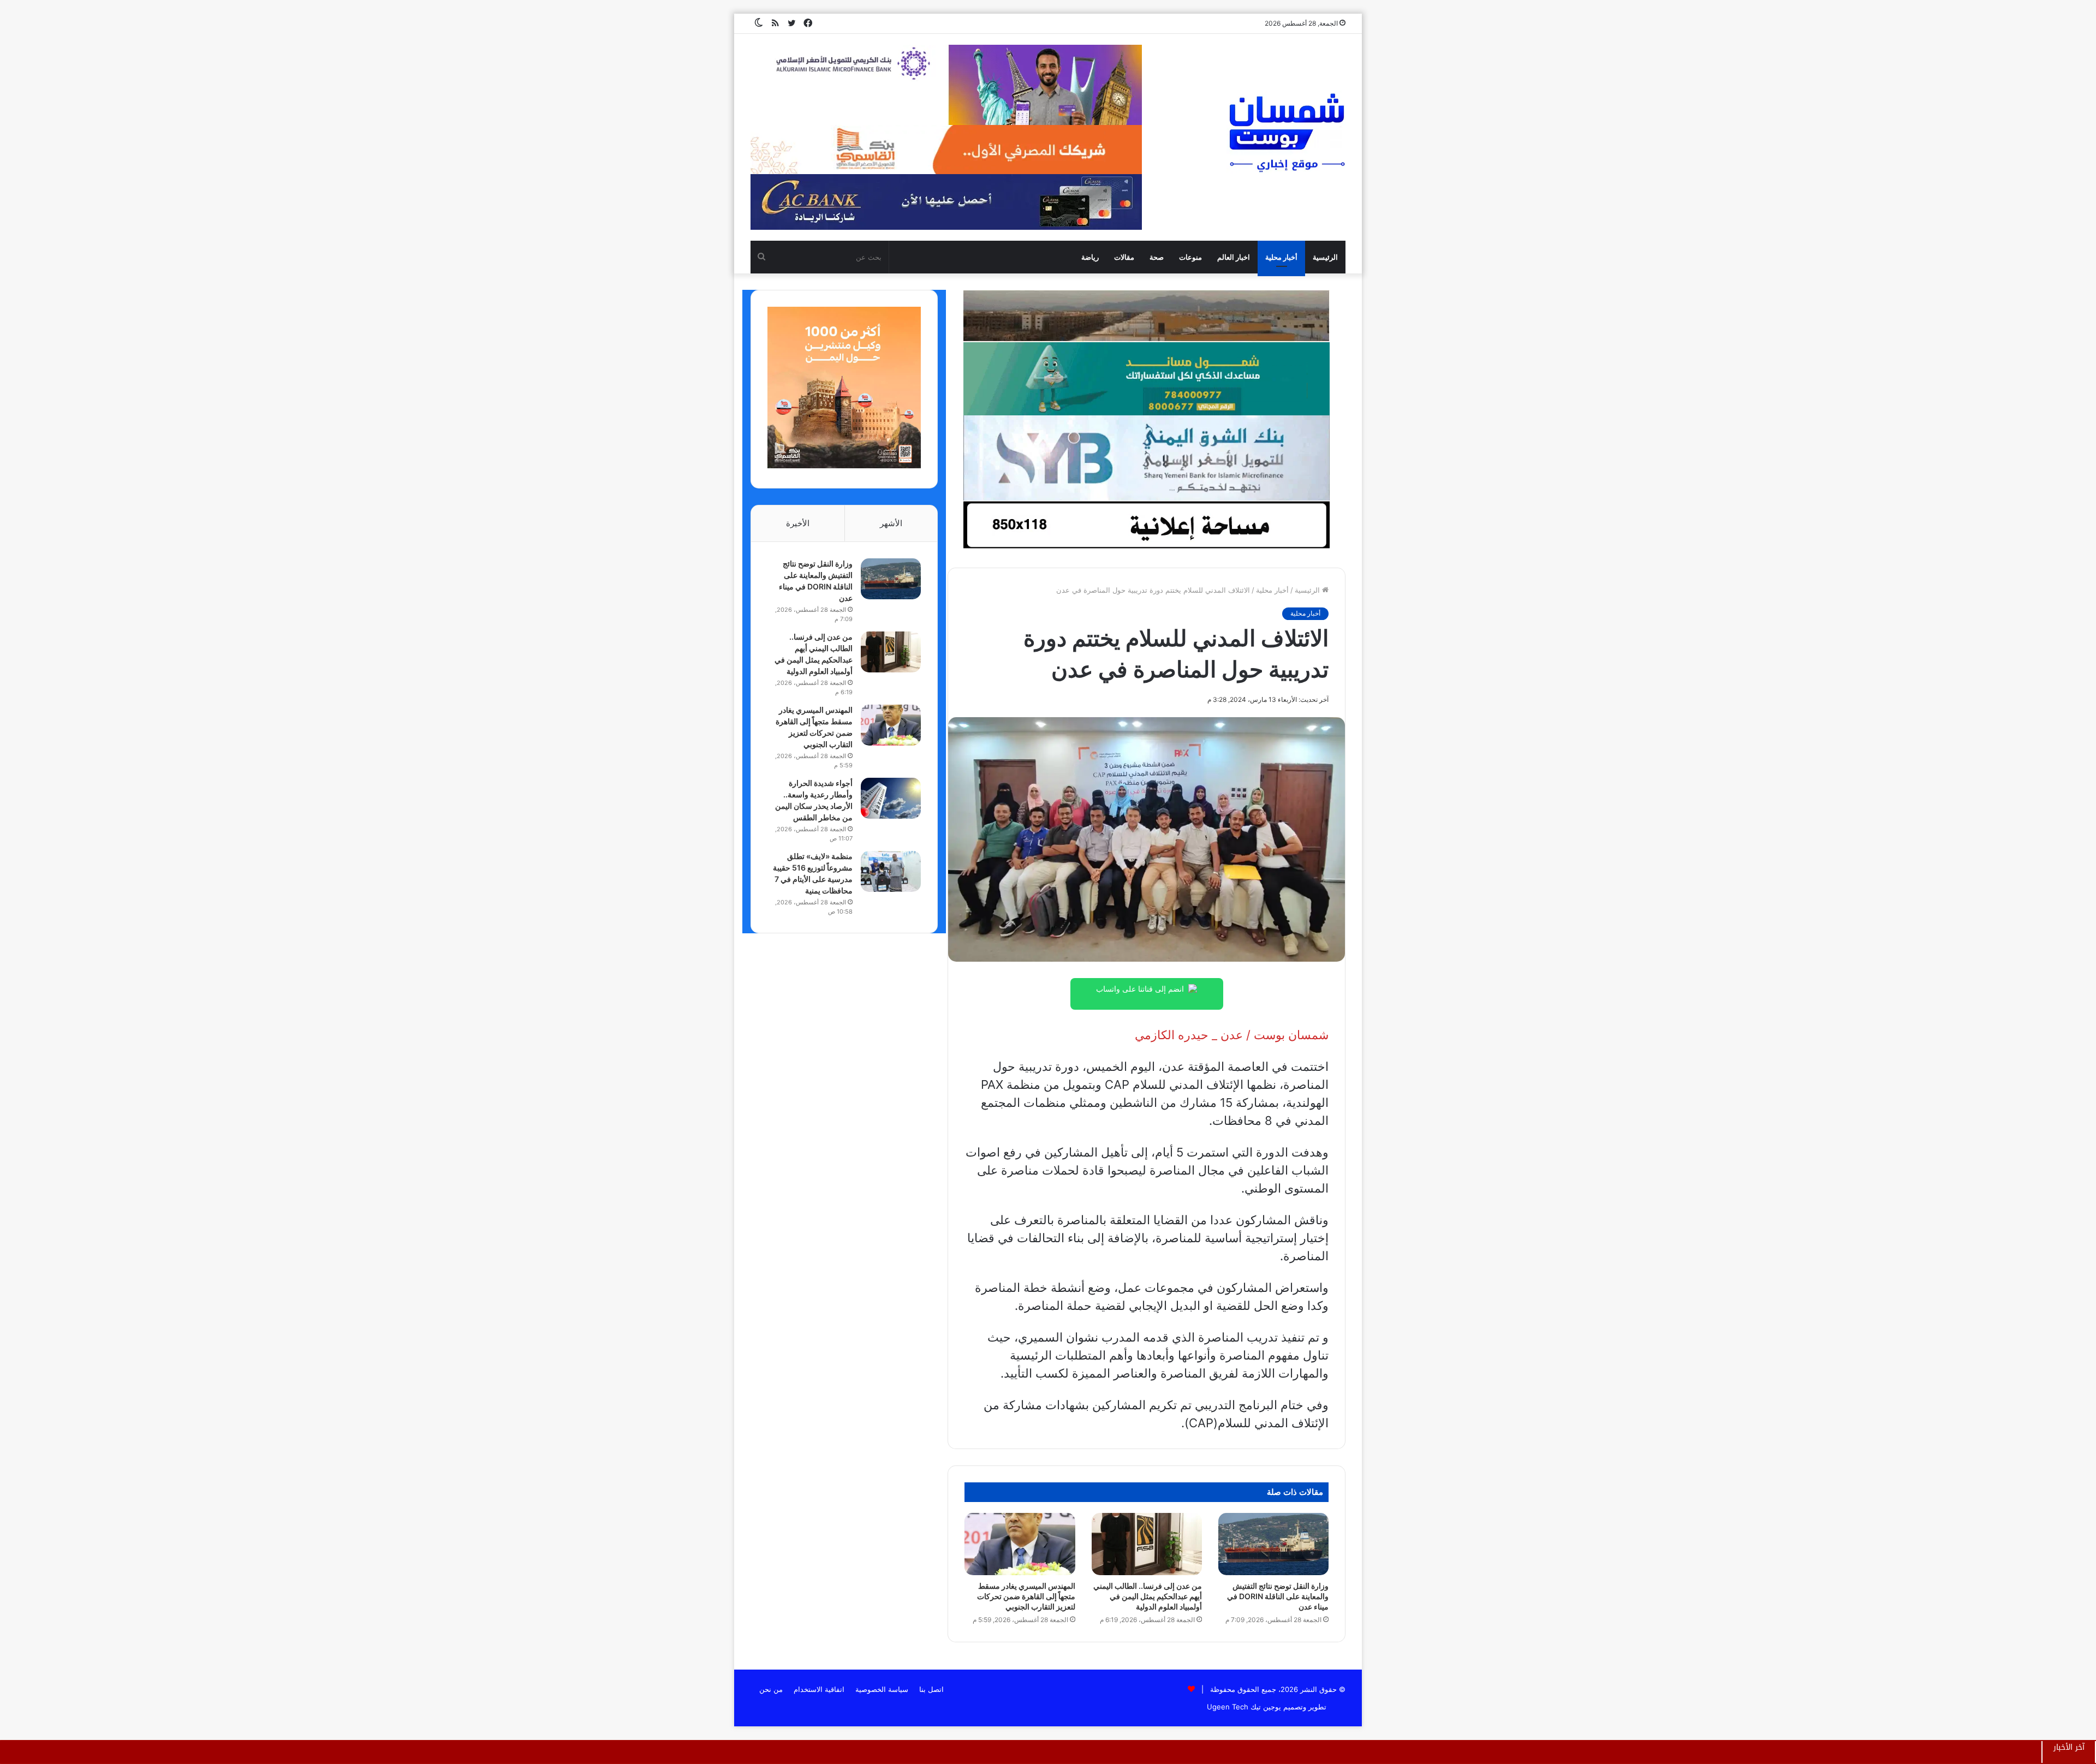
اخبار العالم (1234, 257)
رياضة (1090, 257)
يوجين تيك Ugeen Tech (1244, 1707)
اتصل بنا (931, 1689)
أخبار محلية (1281, 257)
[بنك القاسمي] (844, 466)
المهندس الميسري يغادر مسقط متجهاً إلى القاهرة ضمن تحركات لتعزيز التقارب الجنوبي (1026, 1596)
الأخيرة (798, 523)
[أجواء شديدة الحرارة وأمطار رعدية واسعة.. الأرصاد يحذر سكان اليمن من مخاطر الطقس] (891, 798)
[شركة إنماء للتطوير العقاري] (1146, 315)
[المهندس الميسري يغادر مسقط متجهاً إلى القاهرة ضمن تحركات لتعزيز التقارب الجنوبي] (1020, 1544)
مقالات (1124, 257)
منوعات (1190, 257)
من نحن (771, 1689)
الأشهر (891, 523)
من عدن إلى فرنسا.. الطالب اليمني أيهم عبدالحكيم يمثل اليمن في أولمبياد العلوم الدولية (1148, 1596)
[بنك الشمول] (1146, 378)
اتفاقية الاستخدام (819, 1689)
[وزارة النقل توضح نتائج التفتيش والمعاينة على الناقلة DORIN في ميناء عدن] (1273, 1544)
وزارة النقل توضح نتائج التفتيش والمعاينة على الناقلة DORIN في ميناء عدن (1278, 1596)
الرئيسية (1325, 257)
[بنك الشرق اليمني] (1146, 457)
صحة (1157, 257)
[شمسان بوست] (1287, 132)
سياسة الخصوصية (882, 1689)
